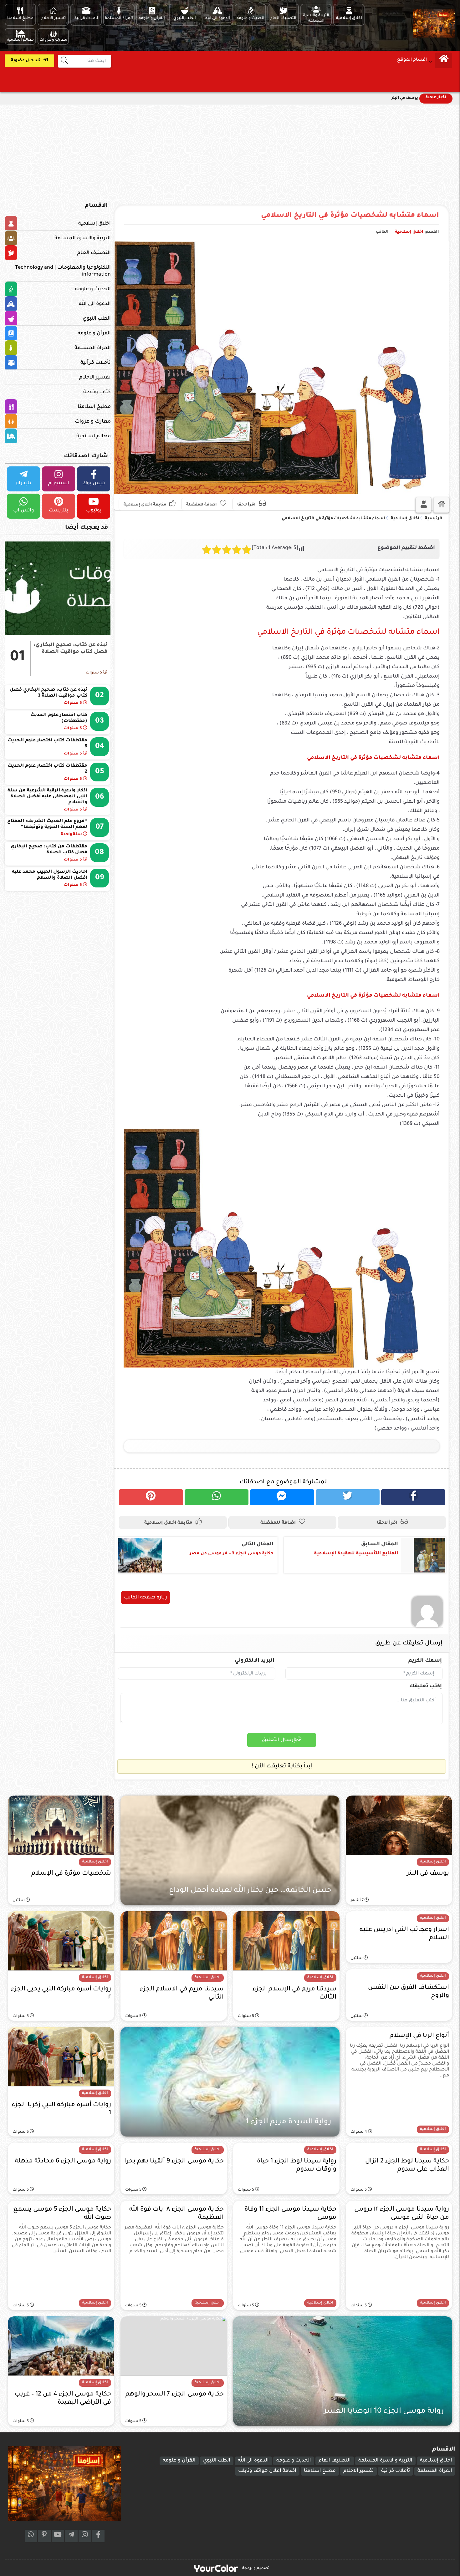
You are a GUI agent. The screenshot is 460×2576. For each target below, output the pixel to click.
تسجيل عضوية (26, 61)
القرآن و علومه (94, 333)
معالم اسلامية (94, 436)
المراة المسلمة (93, 348)
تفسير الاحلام (95, 378)
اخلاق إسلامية (409, 232)
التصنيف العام (94, 253)
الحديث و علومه (93, 289)
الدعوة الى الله (95, 304)
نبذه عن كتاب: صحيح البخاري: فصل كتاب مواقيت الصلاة (70, 648)
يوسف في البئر (405, 98)
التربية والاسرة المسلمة (83, 238)
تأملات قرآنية (96, 363)
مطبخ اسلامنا (94, 407)
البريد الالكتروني (255, 1661)
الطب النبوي (97, 319)
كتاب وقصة (97, 392)
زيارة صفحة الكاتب (146, 1598)
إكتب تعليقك (426, 1686)
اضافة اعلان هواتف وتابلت (267, 2471)
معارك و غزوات (93, 422)
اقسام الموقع (412, 60)
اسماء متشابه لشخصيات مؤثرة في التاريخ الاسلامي (350, 216)
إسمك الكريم (425, 1661)
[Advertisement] (230, 152)
